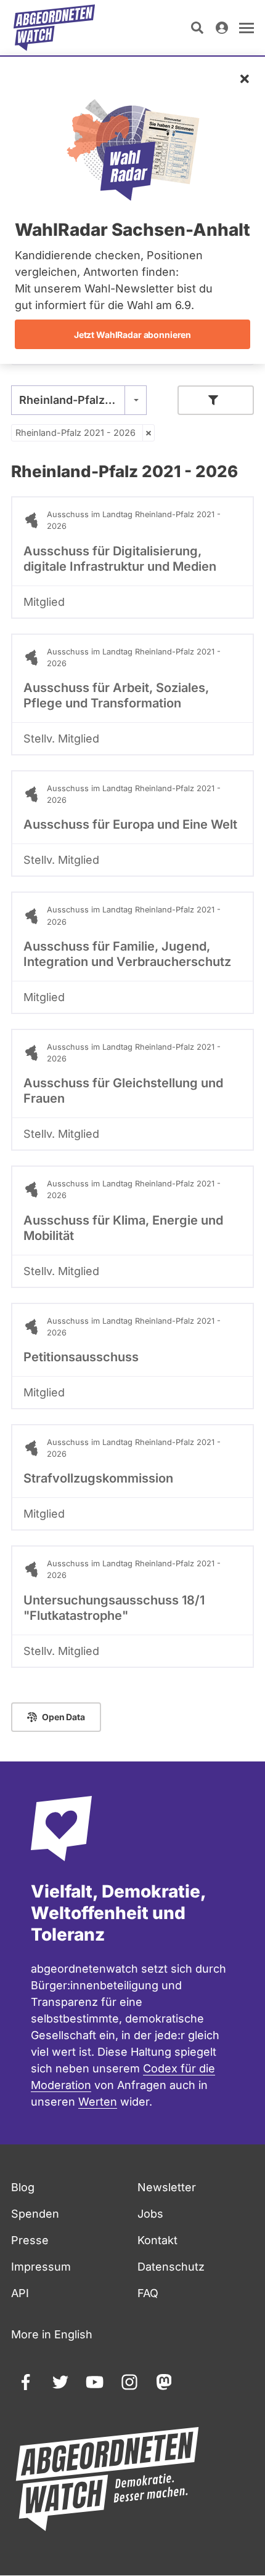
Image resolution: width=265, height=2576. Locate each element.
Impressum (41, 2267)
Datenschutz (171, 2267)
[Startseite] (54, 28)
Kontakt (157, 2240)
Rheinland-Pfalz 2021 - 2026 (75, 433)
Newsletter (167, 2187)
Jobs (150, 2214)
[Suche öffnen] (197, 28)
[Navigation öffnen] (247, 28)
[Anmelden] (222, 28)
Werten (98, 2102)
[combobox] (79, 400)
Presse (30, 2240)
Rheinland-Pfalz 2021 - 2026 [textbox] (79, 400)
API (20, 2293)
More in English (52, 2334)
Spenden (35, 2214)
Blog (23, 2187)
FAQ (148, 2293)
